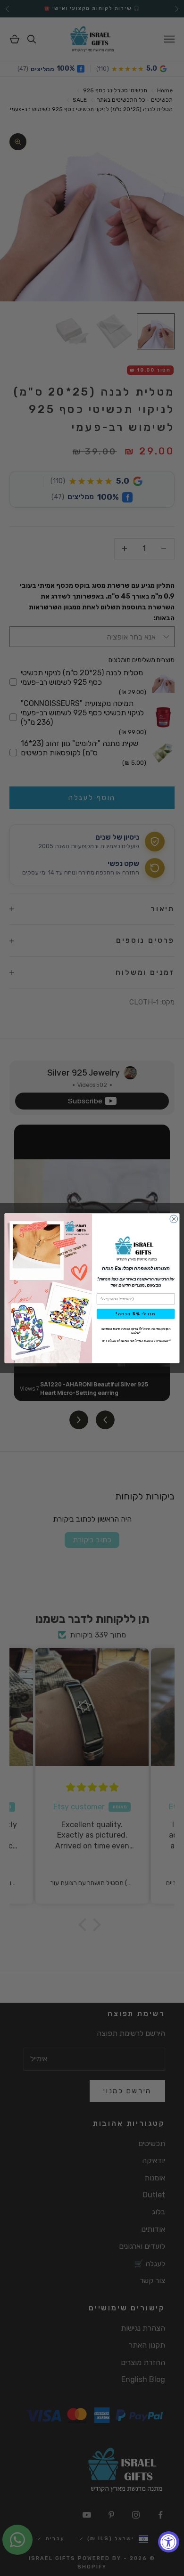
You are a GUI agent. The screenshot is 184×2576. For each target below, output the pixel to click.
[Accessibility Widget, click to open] (169, 2542)
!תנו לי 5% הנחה (136, 1313)
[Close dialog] (174, 1219)
